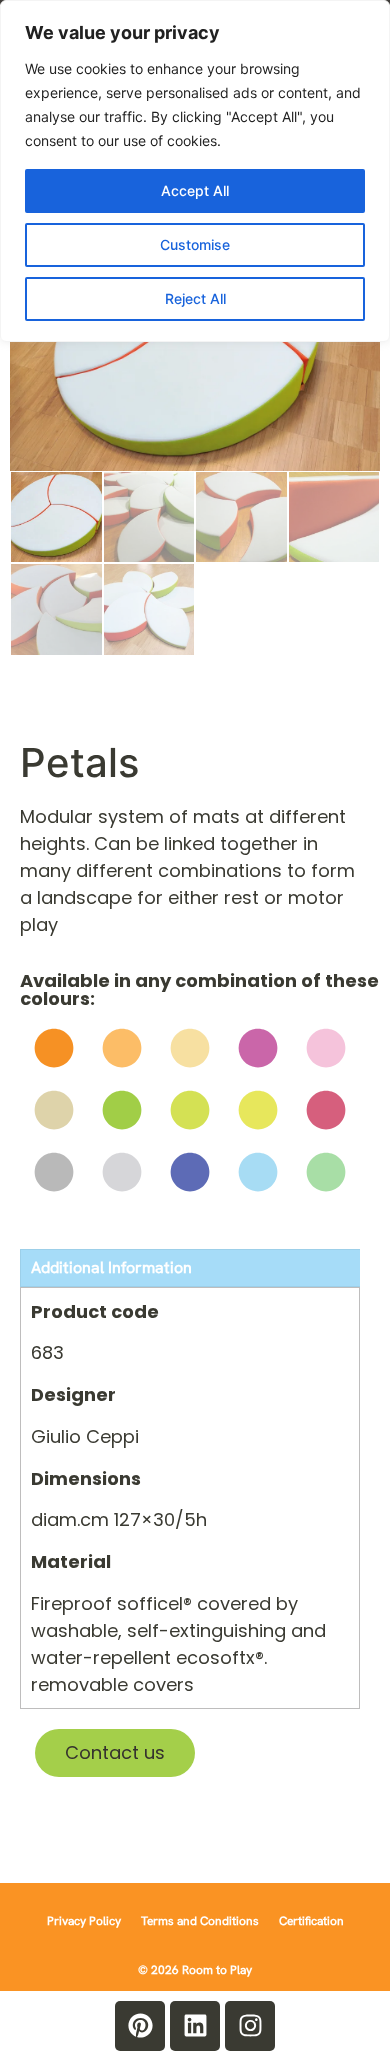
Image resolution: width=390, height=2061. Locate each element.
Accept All (195, 190)
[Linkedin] (195, 2026)
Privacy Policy (84, 1921)
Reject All (195, 298)
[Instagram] (250, 2026)
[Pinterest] (140, 2026)
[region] (195, 171)
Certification (311, 1921)
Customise (195, 244)
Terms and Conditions (200, 1921)
